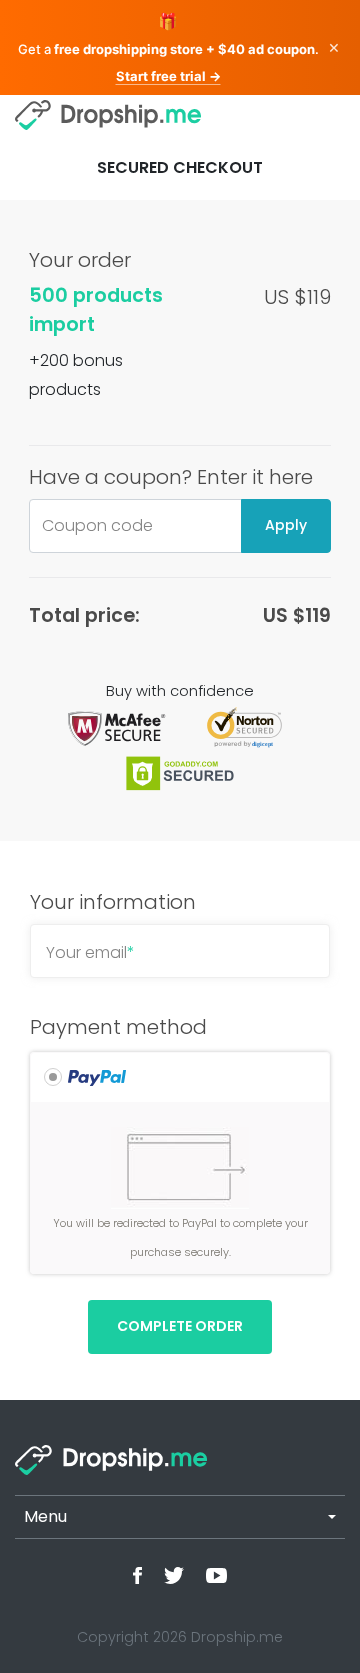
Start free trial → (168, 76)
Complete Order (180, 1326)
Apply (286, 525)
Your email (90, 952)
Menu (45, 1516)
